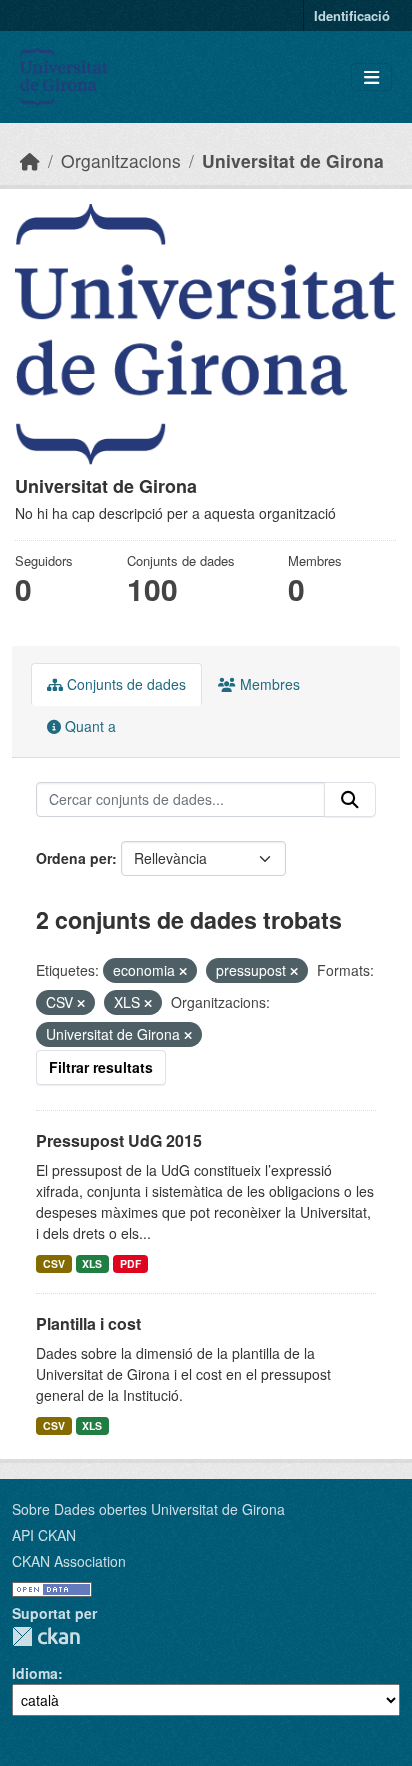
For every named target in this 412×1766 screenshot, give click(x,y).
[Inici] (30, 160)
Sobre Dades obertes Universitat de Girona (148, 1509)
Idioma (35, 1673)
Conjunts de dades (124, 684)
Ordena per (74, 858)
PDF (130, 1263)
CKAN (46, 1636)
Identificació (352, 15)
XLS (92, 1263)
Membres (268, 684)
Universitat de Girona (293, 160)
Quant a (88, 726)
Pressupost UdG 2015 (119, 1140)
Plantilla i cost (88, 1323)
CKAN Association (69, 1561)
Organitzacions (121, 160)
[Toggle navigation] (371, 77)
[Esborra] (183, 971)
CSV (54, 1263)
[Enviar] (350, 800)
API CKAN (44, 1535)
